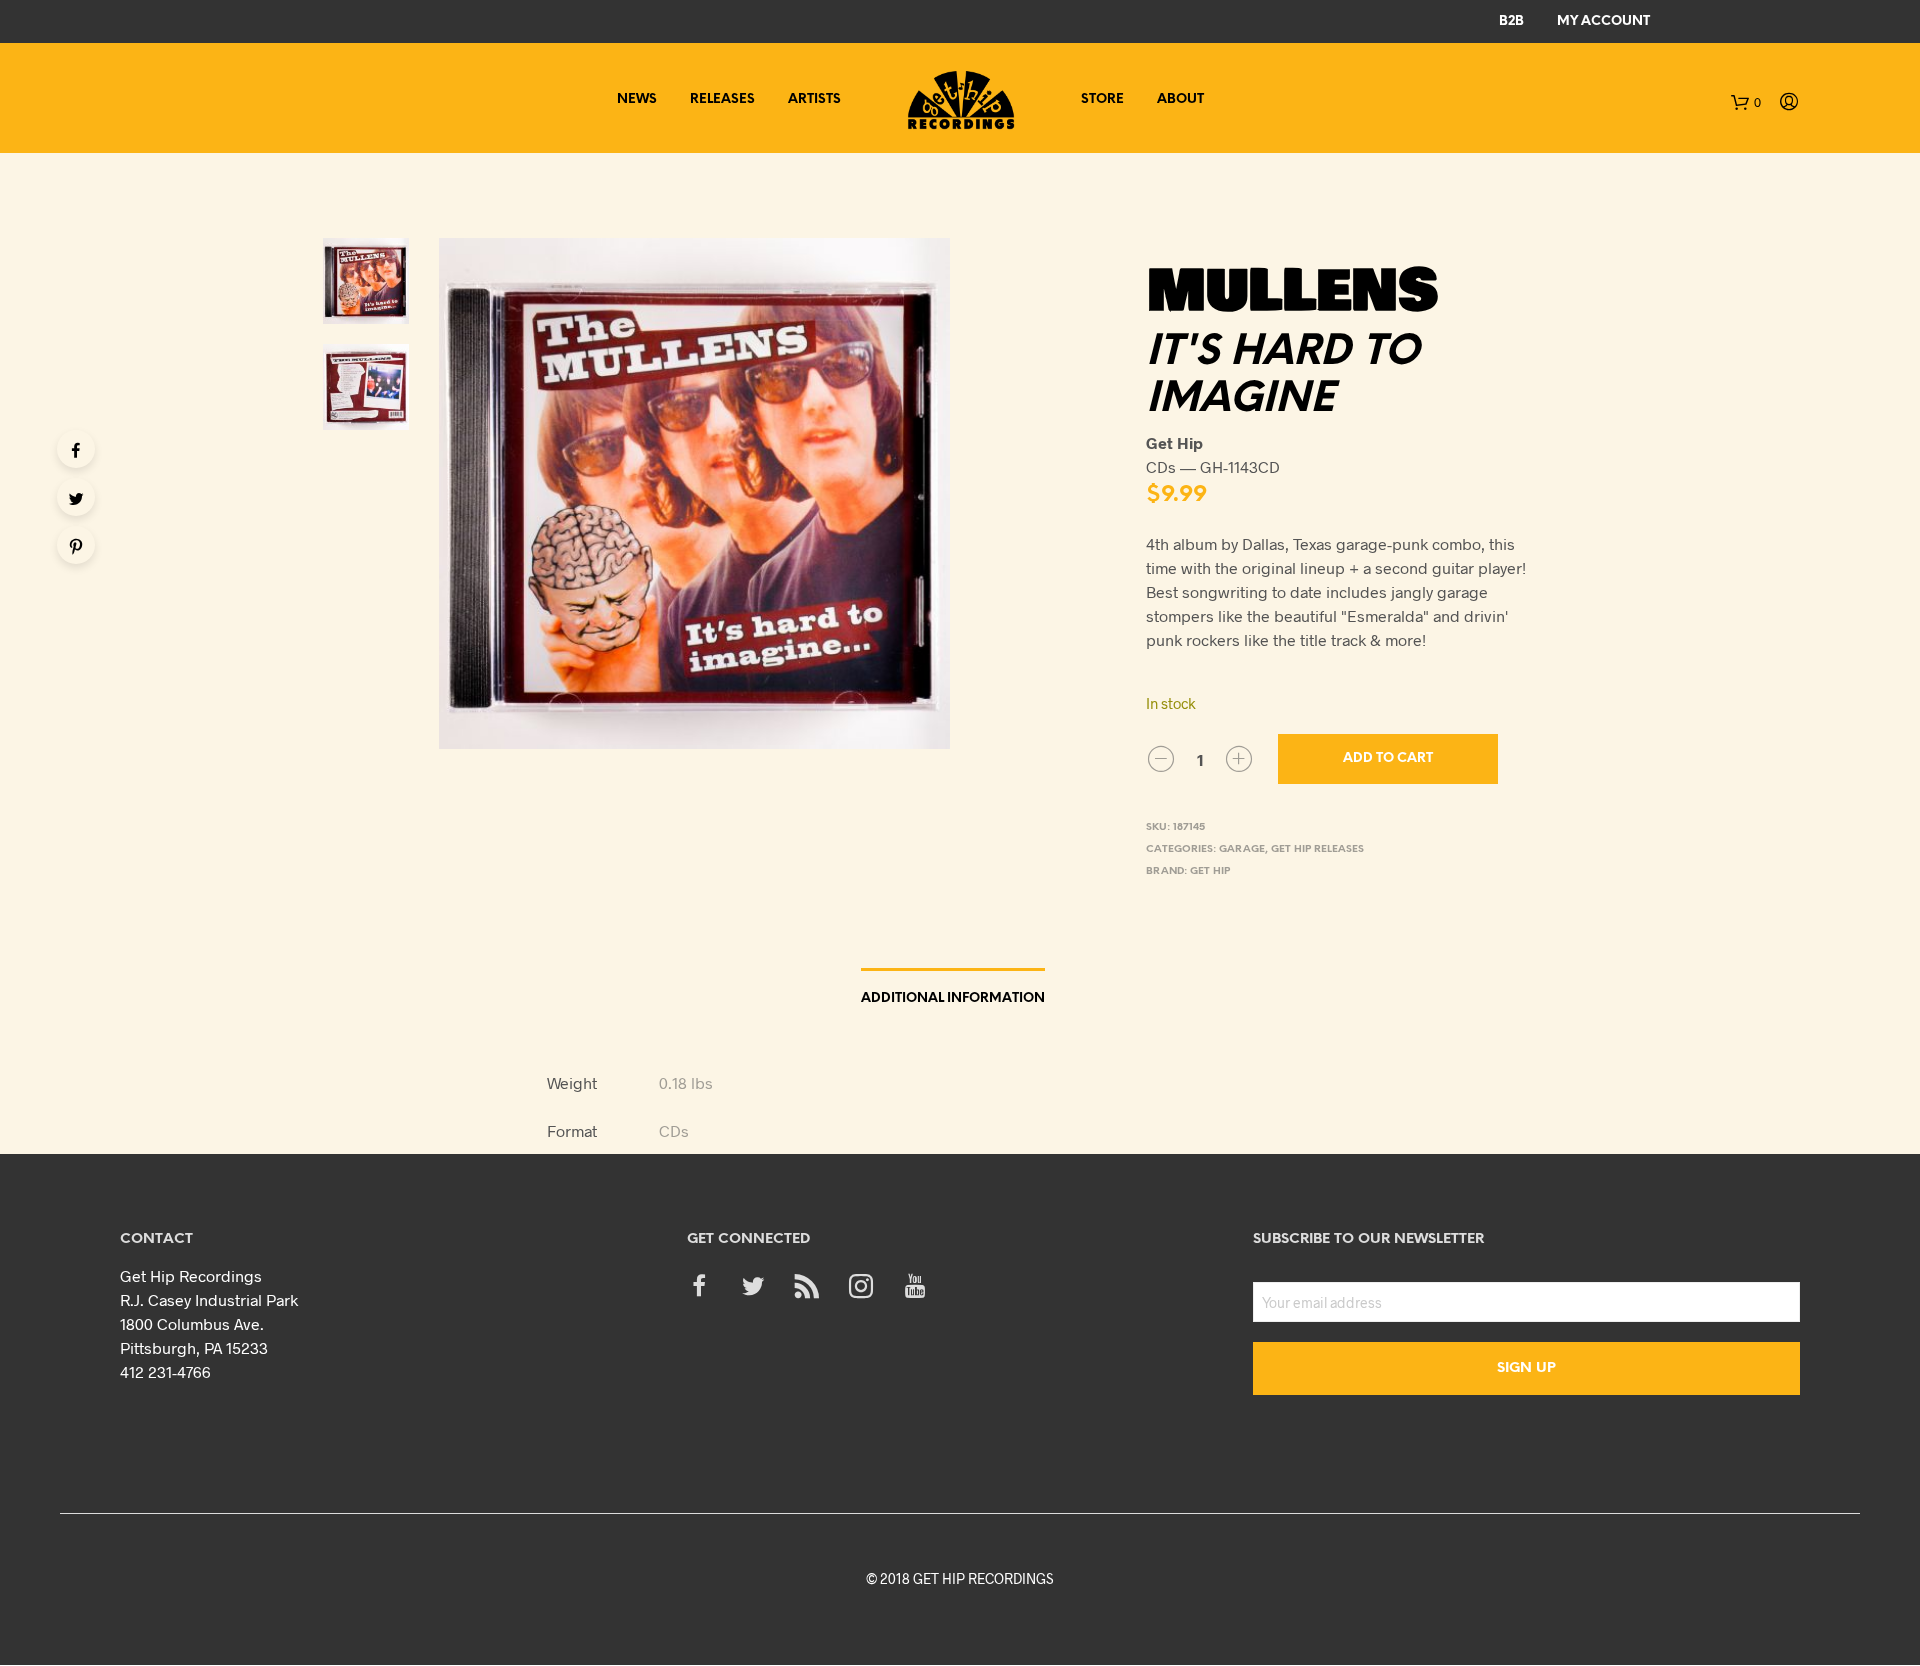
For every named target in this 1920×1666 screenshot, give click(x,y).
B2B (1511, 21)
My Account (1603, 21)
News (637, 99)
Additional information (953, 998)
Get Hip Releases (1317, 849)
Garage (1242, 849)
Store (1102, 99)
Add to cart (1388, 758)
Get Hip (1210, 871)
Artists (814, 99)
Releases (722, 99)
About (1180, 99)
